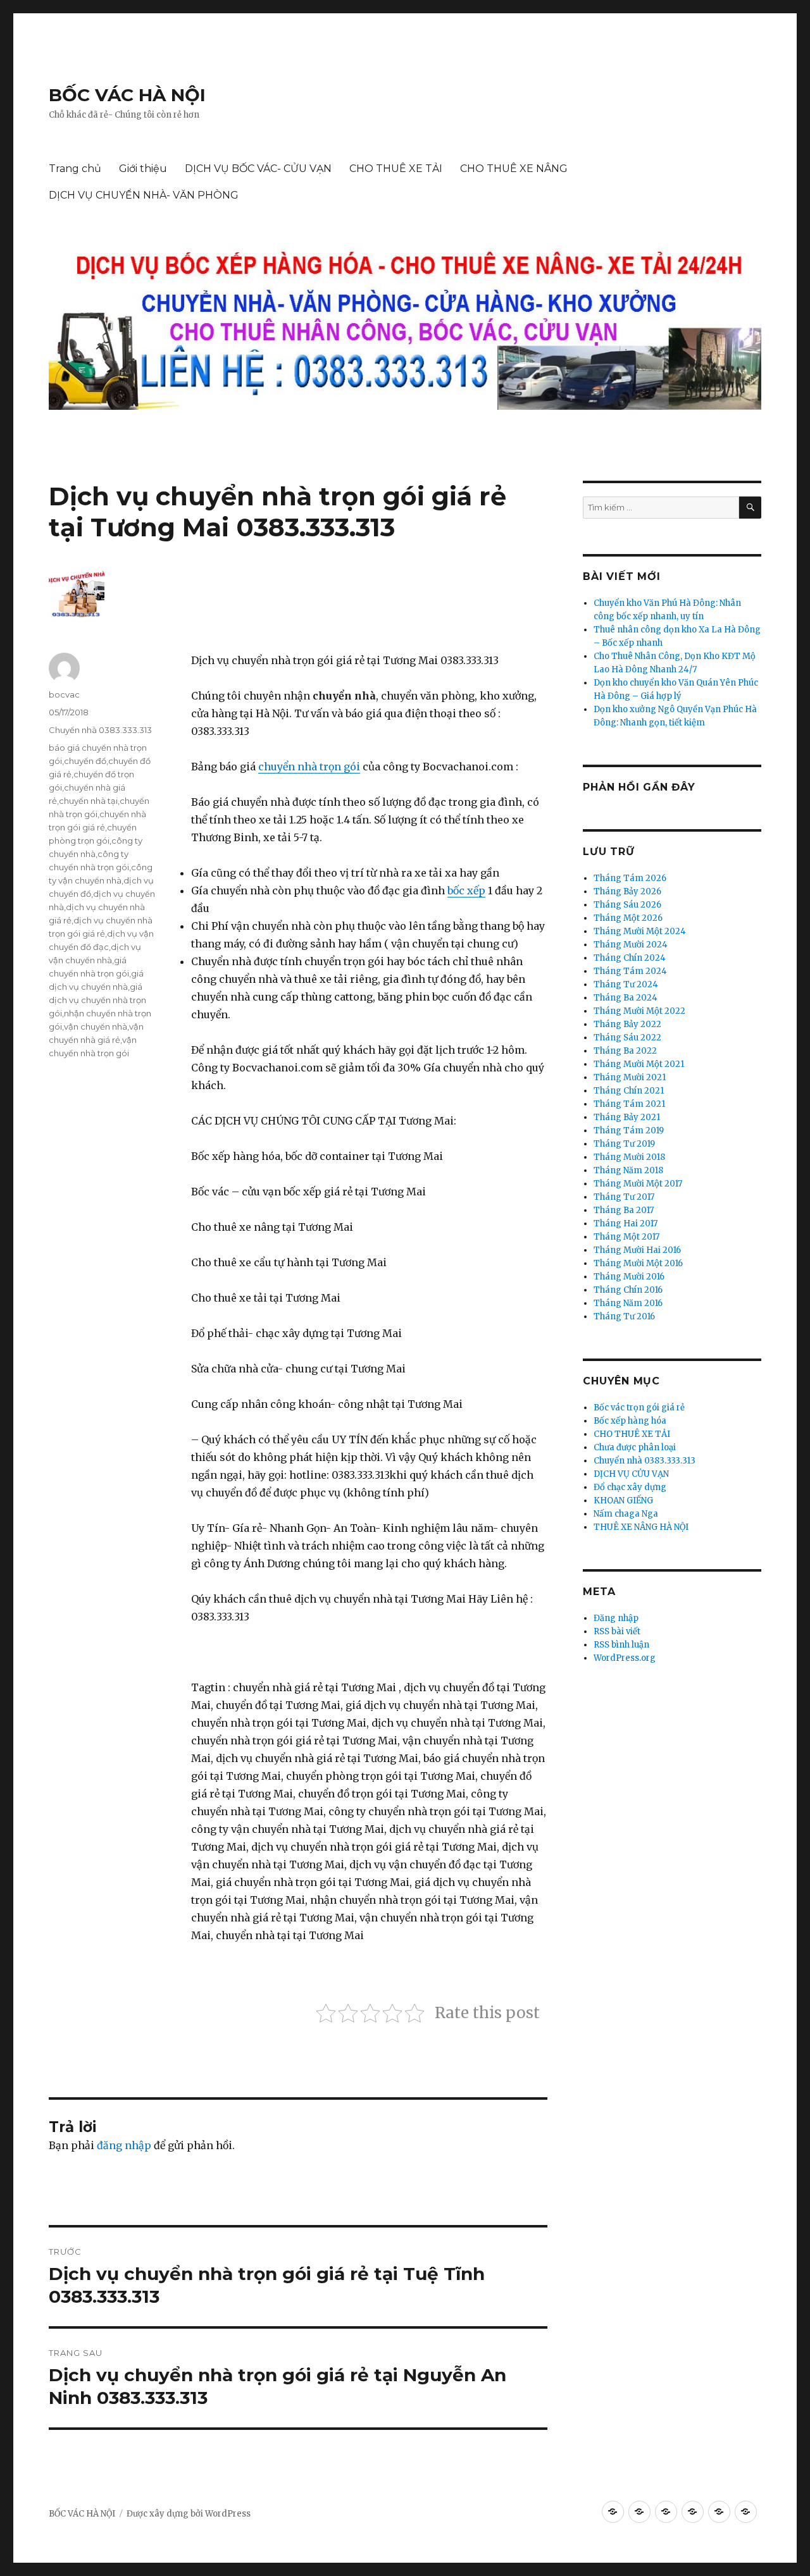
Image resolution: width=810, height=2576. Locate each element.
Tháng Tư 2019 (624, 1144)
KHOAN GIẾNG (623, 1501)
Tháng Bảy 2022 (627, 1024)
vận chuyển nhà (96, 1026)
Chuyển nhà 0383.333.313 (100, 730)
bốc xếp (466, 891)
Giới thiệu (143, 169)
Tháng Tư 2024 (626, 984)
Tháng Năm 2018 (628, 1170)
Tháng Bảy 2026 (627, 891)
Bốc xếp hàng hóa (630, 1421)
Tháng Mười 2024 (631, 945)
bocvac (64, 694)
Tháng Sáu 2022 (627, 1038)
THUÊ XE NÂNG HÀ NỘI (641, 1527)
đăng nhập (124, 2145)
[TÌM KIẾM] (750, 508)
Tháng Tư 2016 (624, 1316)
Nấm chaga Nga (626, 1514)
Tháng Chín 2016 (628, 1290)
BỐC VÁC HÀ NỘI (127, 95)
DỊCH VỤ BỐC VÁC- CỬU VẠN (258, 169)
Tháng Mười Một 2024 (640, 931)
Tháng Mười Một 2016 (638, 1263)
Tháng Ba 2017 (624, 1210)
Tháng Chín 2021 (629, 1091)
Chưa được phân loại (635, 1447)
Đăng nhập (616, 1618)
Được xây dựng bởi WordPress (189, 2514)
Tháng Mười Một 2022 (639, 1011)
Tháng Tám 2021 (629, 1104)
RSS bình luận (621, 1645)
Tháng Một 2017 (626, 1237)
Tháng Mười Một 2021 (639, 1064)
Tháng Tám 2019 (629, 1131)
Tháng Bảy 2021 (627, 1117)
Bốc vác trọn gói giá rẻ (639, 1408)
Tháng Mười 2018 (629, 1157)
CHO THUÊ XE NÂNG (514, 169)
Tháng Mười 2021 (630, 1077)
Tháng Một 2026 (628, 918)
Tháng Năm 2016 (628, 1303)
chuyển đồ (85, 761)
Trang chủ (75, 169)
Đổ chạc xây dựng (630, 1487)
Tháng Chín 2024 (630, 958)
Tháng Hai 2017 (626, 1223)
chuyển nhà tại (88, 801)
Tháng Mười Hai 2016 (637, 1250)
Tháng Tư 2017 (624, 1197)
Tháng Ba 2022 (625, 1051)
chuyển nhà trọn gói (309, 767)
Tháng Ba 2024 (626, 998)
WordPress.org (625, 1658)
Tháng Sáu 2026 (627, 905)
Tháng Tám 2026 (630, 878)
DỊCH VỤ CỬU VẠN (631, 1474)
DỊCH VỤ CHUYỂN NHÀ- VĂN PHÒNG (144, 195)
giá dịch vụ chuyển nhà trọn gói (97, 1000)
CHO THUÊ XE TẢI (396, 169)
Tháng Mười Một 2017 (638, 1184)
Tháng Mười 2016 (629, 1277)
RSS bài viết (617, 1631)
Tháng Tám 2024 (630, 971)
